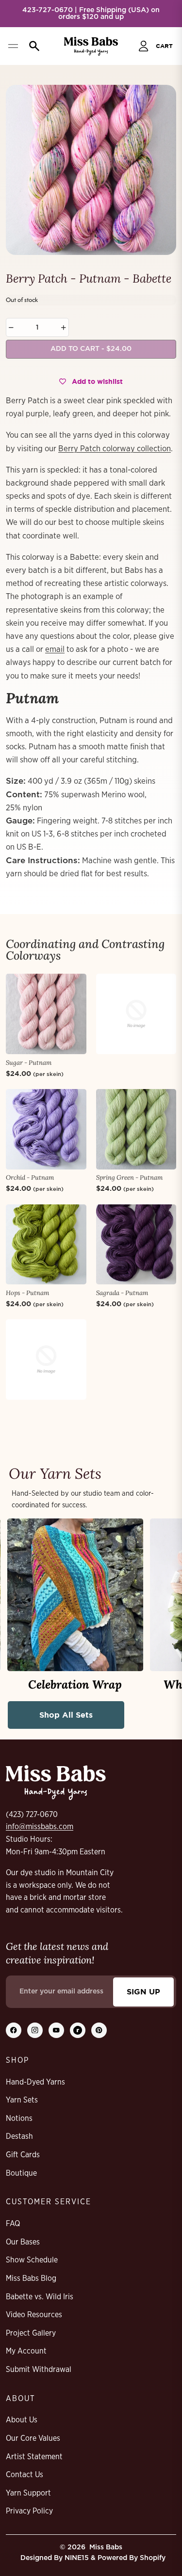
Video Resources (34, 2315)
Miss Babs (106, 2547)
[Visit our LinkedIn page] (78, 2030)
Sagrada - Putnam (122, 1293)
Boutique (21, 2173)
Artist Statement (34, 2457)
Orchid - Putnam (30, 1177)
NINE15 (77, 2558)
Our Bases (23, 2242)
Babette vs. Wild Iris (40, 2297)
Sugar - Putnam (29, 1063)
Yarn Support (28, 2493)
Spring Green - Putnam (129, 1177)
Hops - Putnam (27, 1293)
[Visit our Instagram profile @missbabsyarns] (35, 2030)
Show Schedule (32, 2260)
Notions (19, 2118)
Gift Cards (23, 2155)
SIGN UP (143, 1991)
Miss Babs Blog (31, 2278)
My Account (26, 2351)
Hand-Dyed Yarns (35, 2082)
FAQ (13, 2224)
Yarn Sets (22, 2100)
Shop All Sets (66, 1715)
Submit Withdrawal (39, 2370)
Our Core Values (33, 2438)
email (55, 649)
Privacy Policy (29, 2511)
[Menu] (13, 46)
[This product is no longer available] (136, 1014)
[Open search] (32, 46)
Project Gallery (31, 2333)
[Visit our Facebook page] (14, 2030)
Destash (19, 2136)
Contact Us (25, 2475)
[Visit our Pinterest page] (99, 2030)
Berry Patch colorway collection (115, 449)
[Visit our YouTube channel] (56, 2030)
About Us (22, 2420)
